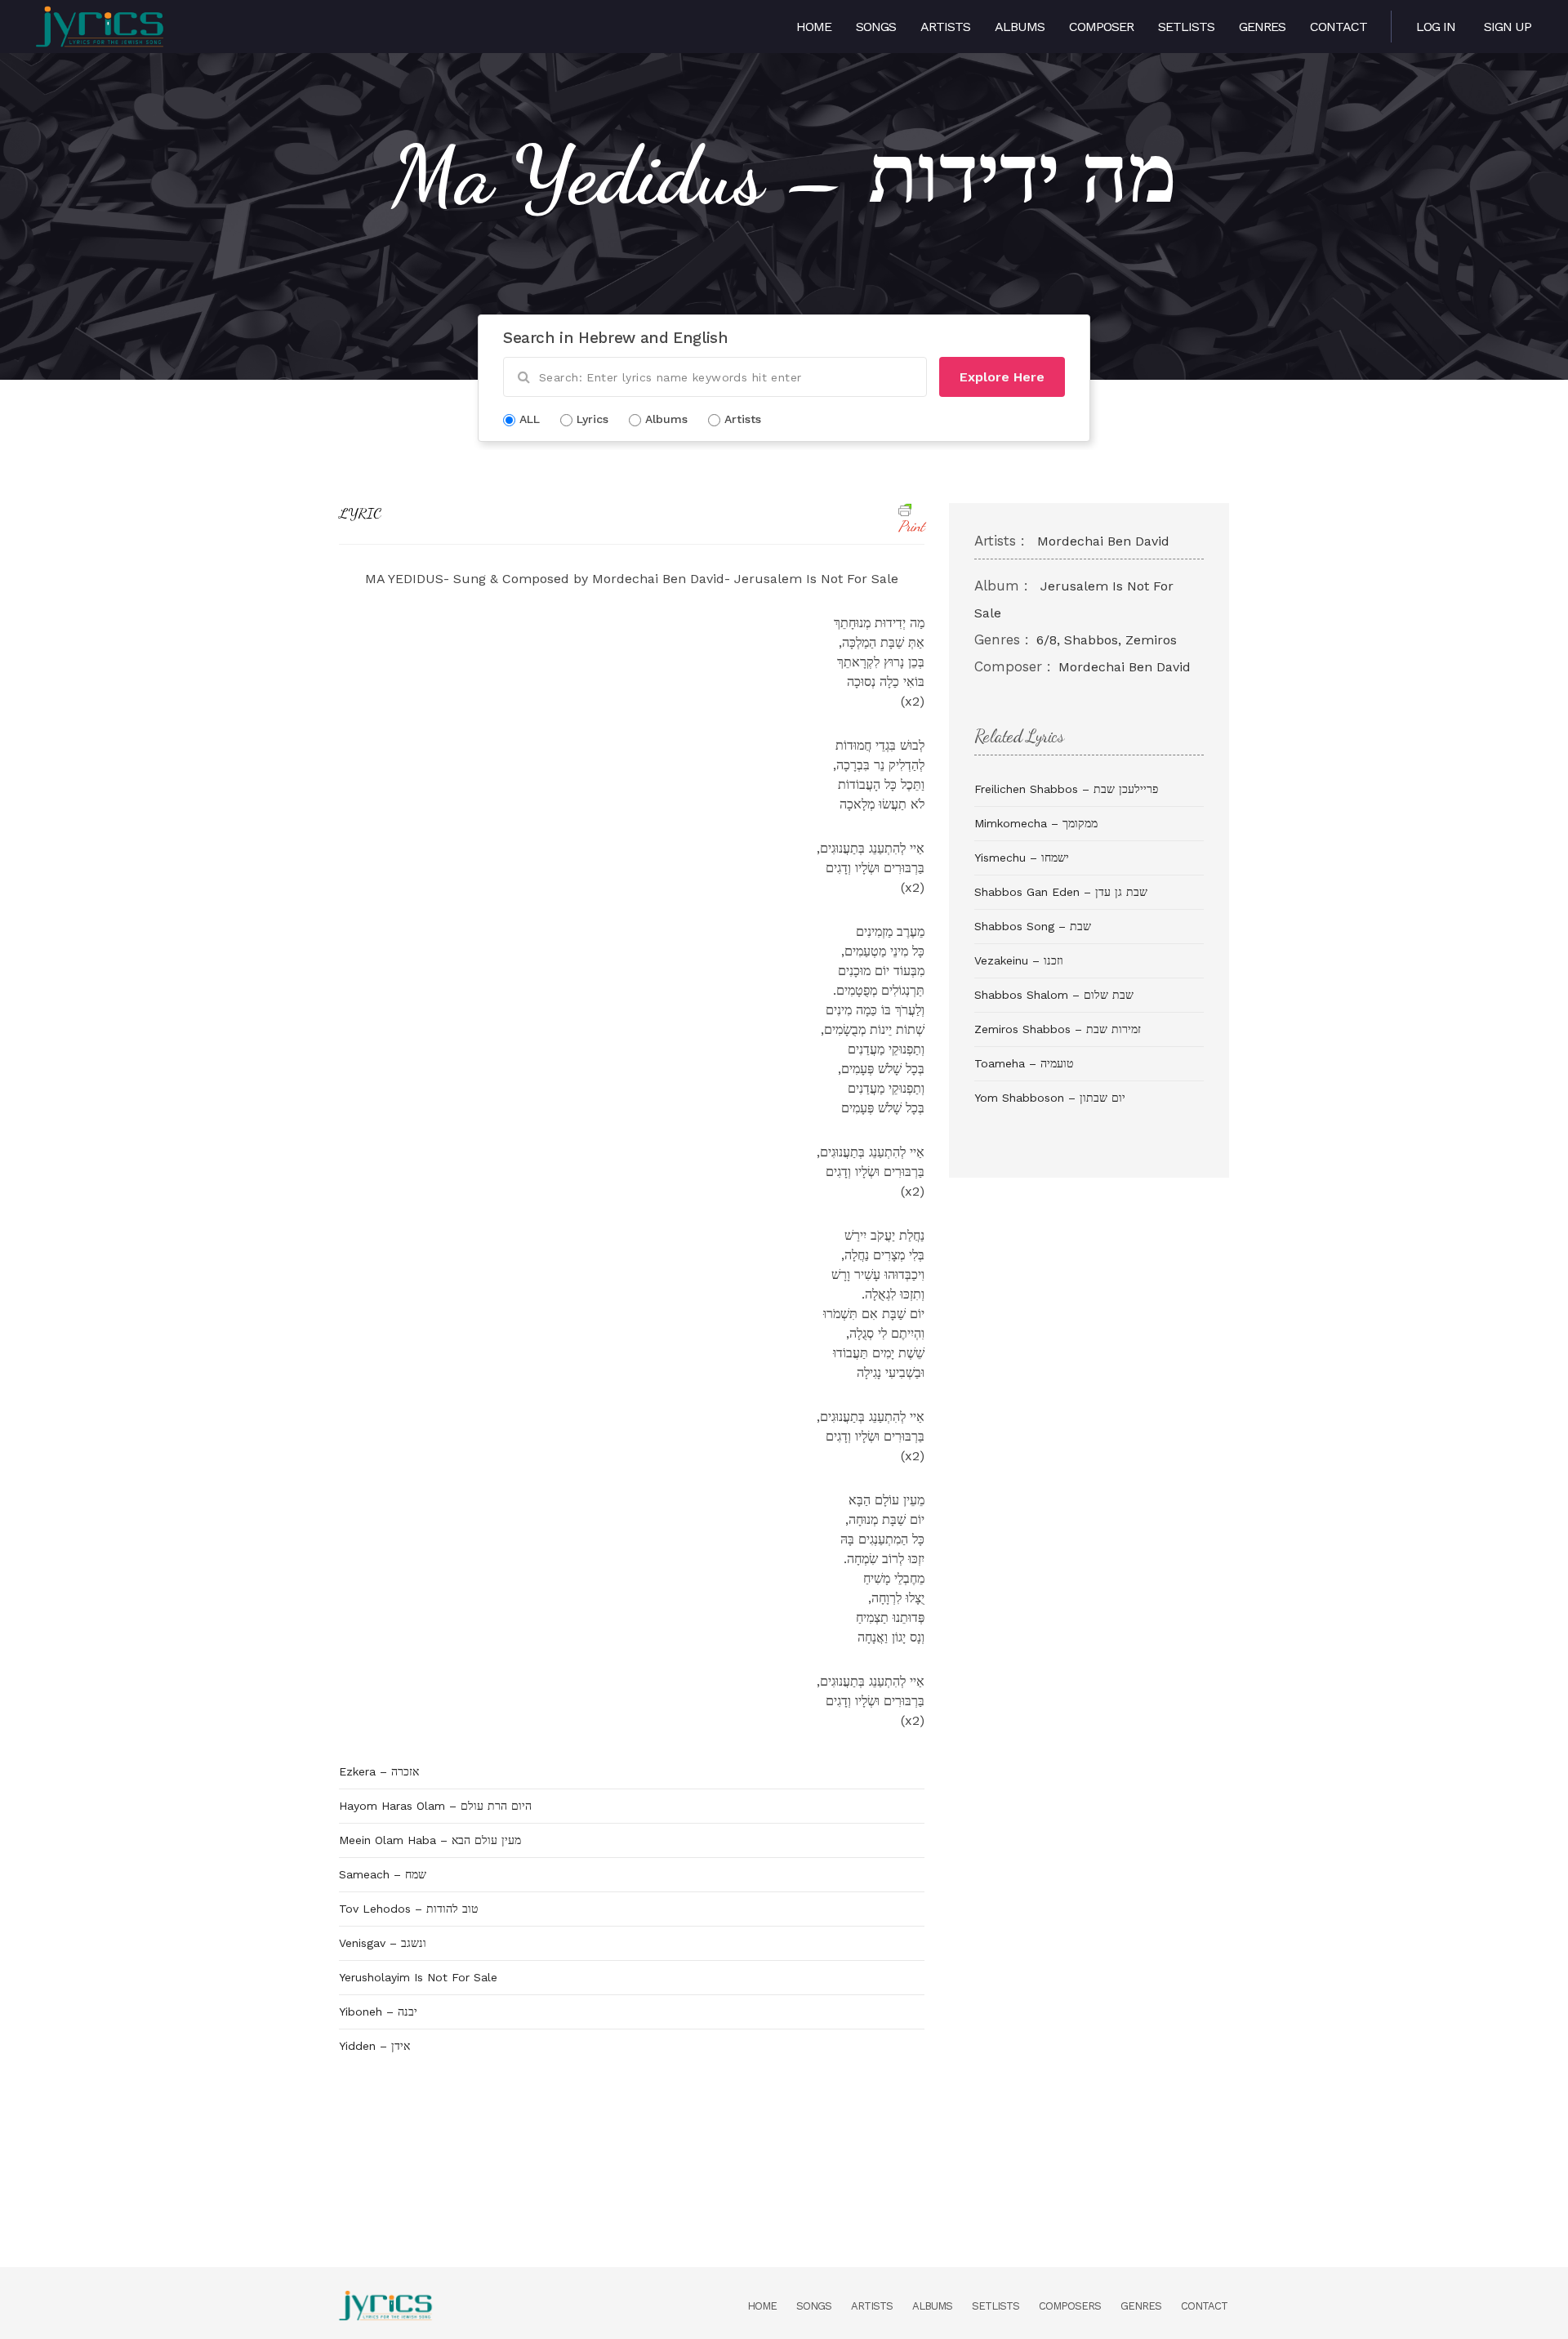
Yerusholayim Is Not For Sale (418, 1977)
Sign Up (1508, 27)
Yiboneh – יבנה (378, 2012)
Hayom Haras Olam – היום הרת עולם (435, 1806)
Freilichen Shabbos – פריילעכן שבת (1066, 789)
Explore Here (1002, 377)
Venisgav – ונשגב (383, 1943)
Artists (945, 27)
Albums (1020, 27)
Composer (1101, 27)
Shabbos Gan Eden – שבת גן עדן (1061, 892)
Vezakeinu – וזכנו (1019, 960)
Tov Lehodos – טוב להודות (408, 1909)
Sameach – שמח (383, 1874)
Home (814, 27)
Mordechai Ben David (1103, 541)
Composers (1070, 2306)
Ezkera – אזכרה (379, 1771)
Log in (1436, 27)
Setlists (1186, 27)
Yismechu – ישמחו (1022, 858)
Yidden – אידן (374, 2046)
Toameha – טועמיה (1024, 1063)
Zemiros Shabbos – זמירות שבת (1058, 1029)
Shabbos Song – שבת (1033, 926)
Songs (876, 27)
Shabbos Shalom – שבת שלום (1054, 995)
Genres (1262, 27)
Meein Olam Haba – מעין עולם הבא (430, 1840)
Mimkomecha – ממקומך (1036, 823)
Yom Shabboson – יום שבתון (1050, 1098)
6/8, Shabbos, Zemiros (1107, 640)
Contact (1339, 27)
